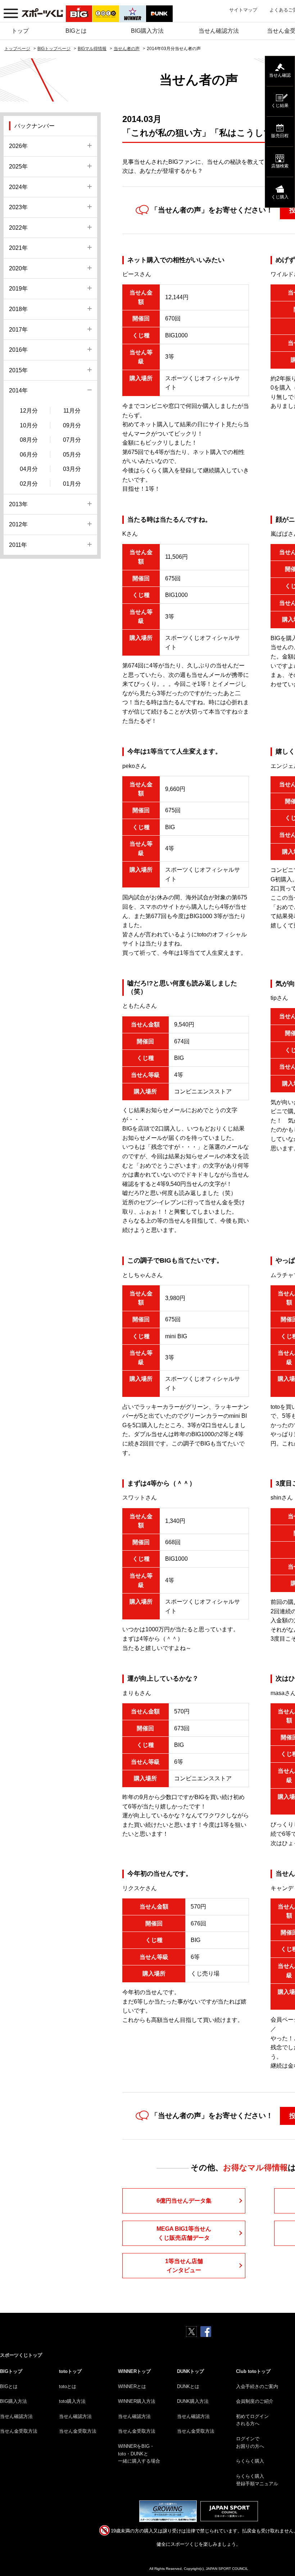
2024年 (18, 187)
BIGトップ (11, 2371)
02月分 (29, 484)
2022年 (18, 228)
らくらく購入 (250, 2461)
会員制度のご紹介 (255, 2401)
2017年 (18, 330)
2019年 (18, 289)
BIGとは (76, 31)
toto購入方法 (72, 2401)
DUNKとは (188, 2386)
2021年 (18, 248)
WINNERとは (132, 2386)
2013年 (18, 504)
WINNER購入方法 (137, 2401)
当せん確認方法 (219, 31)
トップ (20, 31)
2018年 (18, 309)
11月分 (72, 411)
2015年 (18, 370)
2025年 (18, 167)
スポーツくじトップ (21, 2355)
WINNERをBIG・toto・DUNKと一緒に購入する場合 (139, 2454)
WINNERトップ (134, 2371)
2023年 (18, 207)
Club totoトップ (253, 2371)
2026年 (18, 146)
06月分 (29, 455)
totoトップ (70, 2371)
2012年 (18, 524)
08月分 (29, 440)
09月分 (72, 425)
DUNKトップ (190, 2371)
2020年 (18, 268)
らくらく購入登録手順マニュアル (257, 2480)
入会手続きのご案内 (257, 2386)
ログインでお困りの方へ (250, 2442)
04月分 (29, 469)
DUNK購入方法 (193, 2401)
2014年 (18, 390)
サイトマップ (243, 10)
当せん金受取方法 (19, 2431)
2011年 (18, 545)
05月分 (72, 455)
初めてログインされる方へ (252, 2420)
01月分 (72, 484)
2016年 (18, 350)
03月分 (72, 469)
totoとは (68, 2386)
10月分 (29, 425)
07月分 (72, 440)
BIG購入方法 (147, 31)
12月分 (29, 411)
